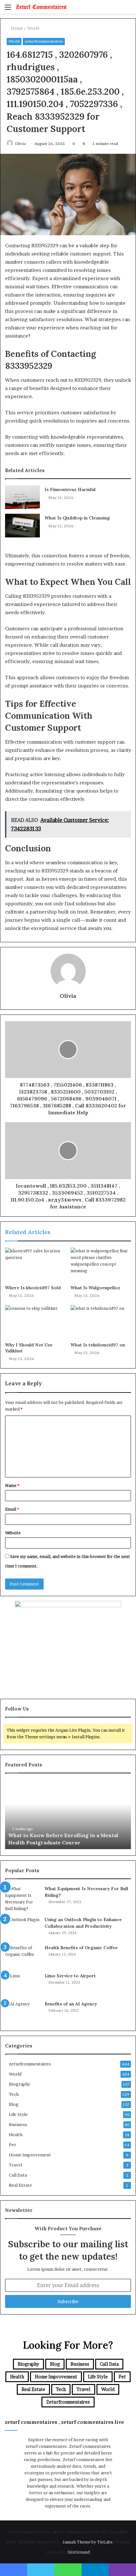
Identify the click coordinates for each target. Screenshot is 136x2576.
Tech (14, 2094)
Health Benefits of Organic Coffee (81, 1948)
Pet (12, 2145)
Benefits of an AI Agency (71, 2004)
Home (16, 28)
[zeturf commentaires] (41, 7)
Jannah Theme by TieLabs (87, 2542)
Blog (14, 2104)
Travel (15, 2165)
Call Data (18, 2175)
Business (18, 2124)
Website (13, 1533)
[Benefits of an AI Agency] (22, 2013)
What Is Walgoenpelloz (95, 1288)
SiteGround (79, 2552)
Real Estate (20, 2185)
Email (12, 1509)
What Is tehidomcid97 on (98, 1345)
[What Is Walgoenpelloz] (101, 1265)
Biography (19, 2084)
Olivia (20, 144)
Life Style (18, 2114)
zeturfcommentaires (44, 41)
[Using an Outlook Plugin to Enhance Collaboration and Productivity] (22, 1928)
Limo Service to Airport (70, 1976)
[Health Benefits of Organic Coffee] (22, 1956)
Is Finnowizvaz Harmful (70, 489)
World (33, 28)
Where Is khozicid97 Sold (33, 1288)
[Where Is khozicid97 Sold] (35, 1265)
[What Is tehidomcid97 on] (101, 1322)
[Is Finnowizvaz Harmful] (22, 497)
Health (16, 2135)
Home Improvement (30, 2155)
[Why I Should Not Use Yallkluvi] (35, 1322)
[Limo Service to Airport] (22, 1984)
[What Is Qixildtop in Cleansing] (22, 526)
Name (12, 1485)
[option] (68, 1814)
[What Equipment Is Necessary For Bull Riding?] (22, 1899)
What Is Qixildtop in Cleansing (77, 518)
